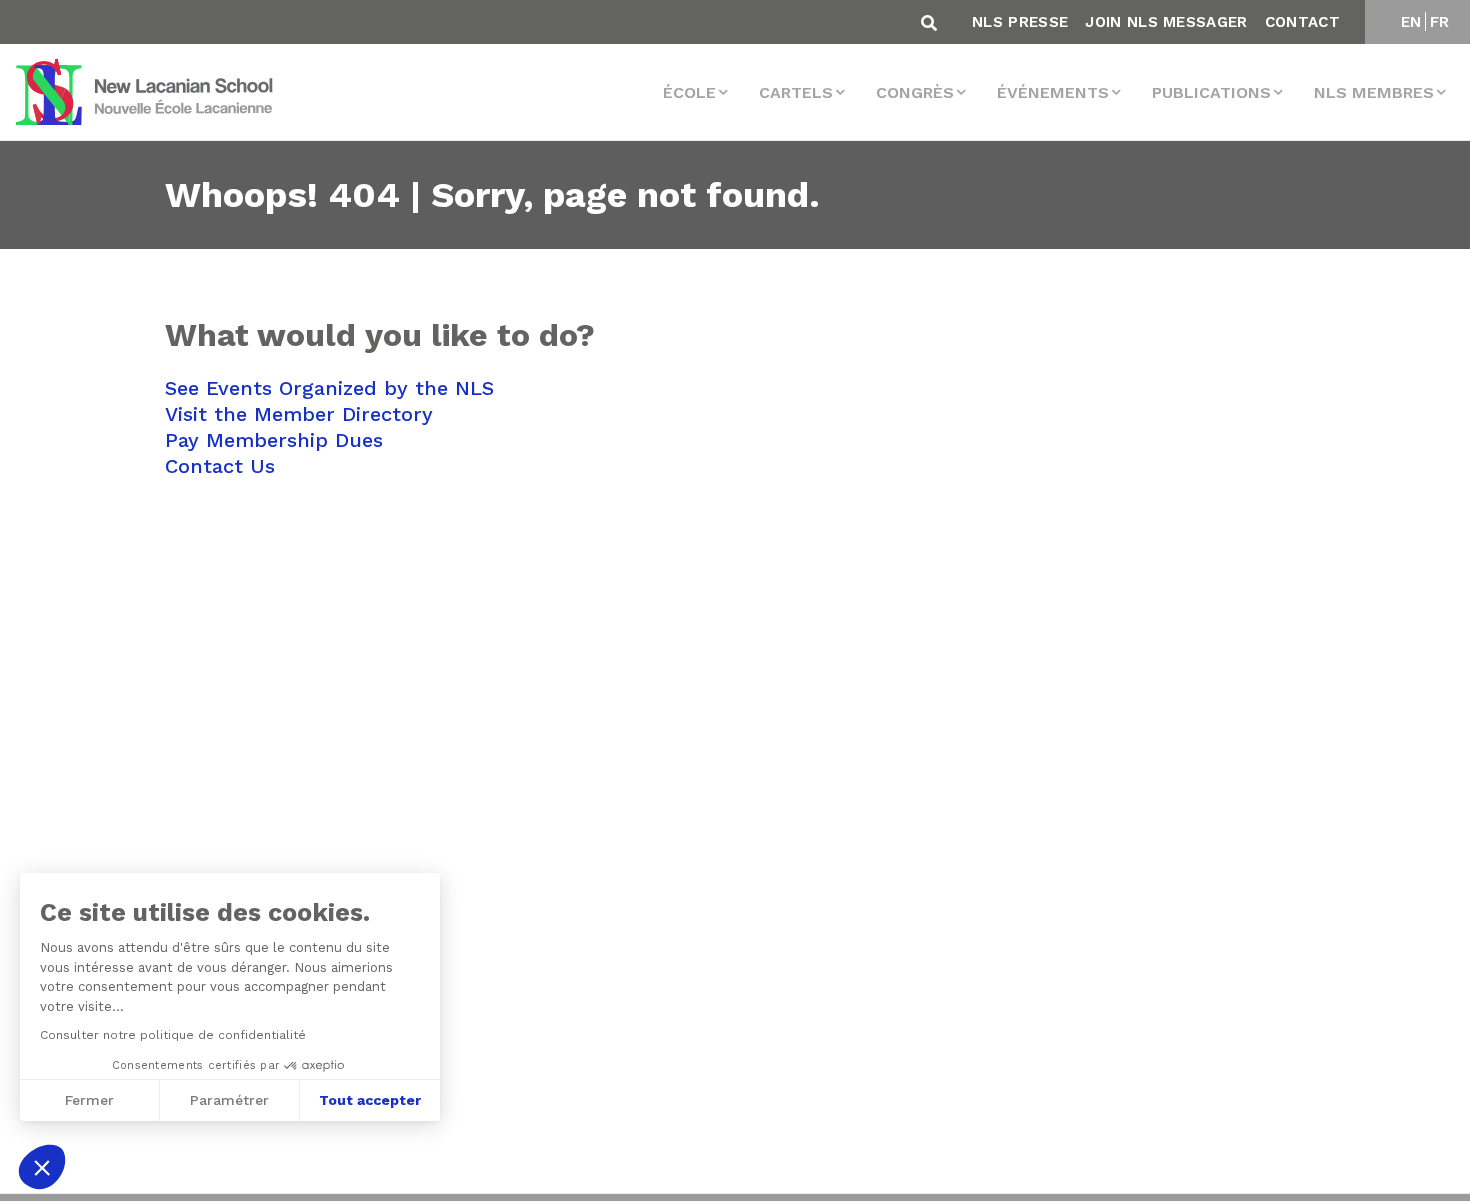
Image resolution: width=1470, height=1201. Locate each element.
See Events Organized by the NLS (329, 388)
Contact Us (220, 466)
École (689, 92)
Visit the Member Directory (299, 414)
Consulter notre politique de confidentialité (173, 1035)
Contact (1302, 22)
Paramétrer (229, 1100)
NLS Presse (1020, 22)
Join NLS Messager (1166, 22)
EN (1411, 22)
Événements (1053, 92)
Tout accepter (370, 1100)
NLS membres (1374, 92)
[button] (42, 1167)
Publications (1211, 92)
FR (1440, 22)
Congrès (915, 92)
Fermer (89, 1100)
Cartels (796, 92)
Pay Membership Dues (274, 440)
